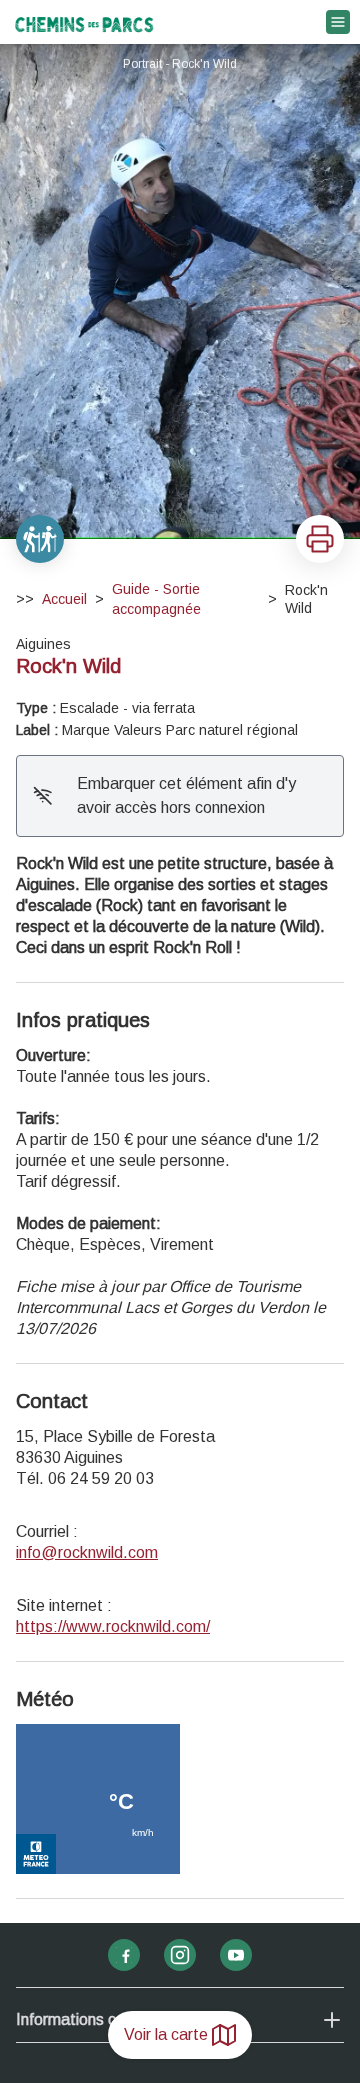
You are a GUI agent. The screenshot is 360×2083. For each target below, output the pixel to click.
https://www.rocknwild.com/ (113, 1626)
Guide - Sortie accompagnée (156, 599)
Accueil (64, 599)
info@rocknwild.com (87, 1552)
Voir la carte (166, 2034)
